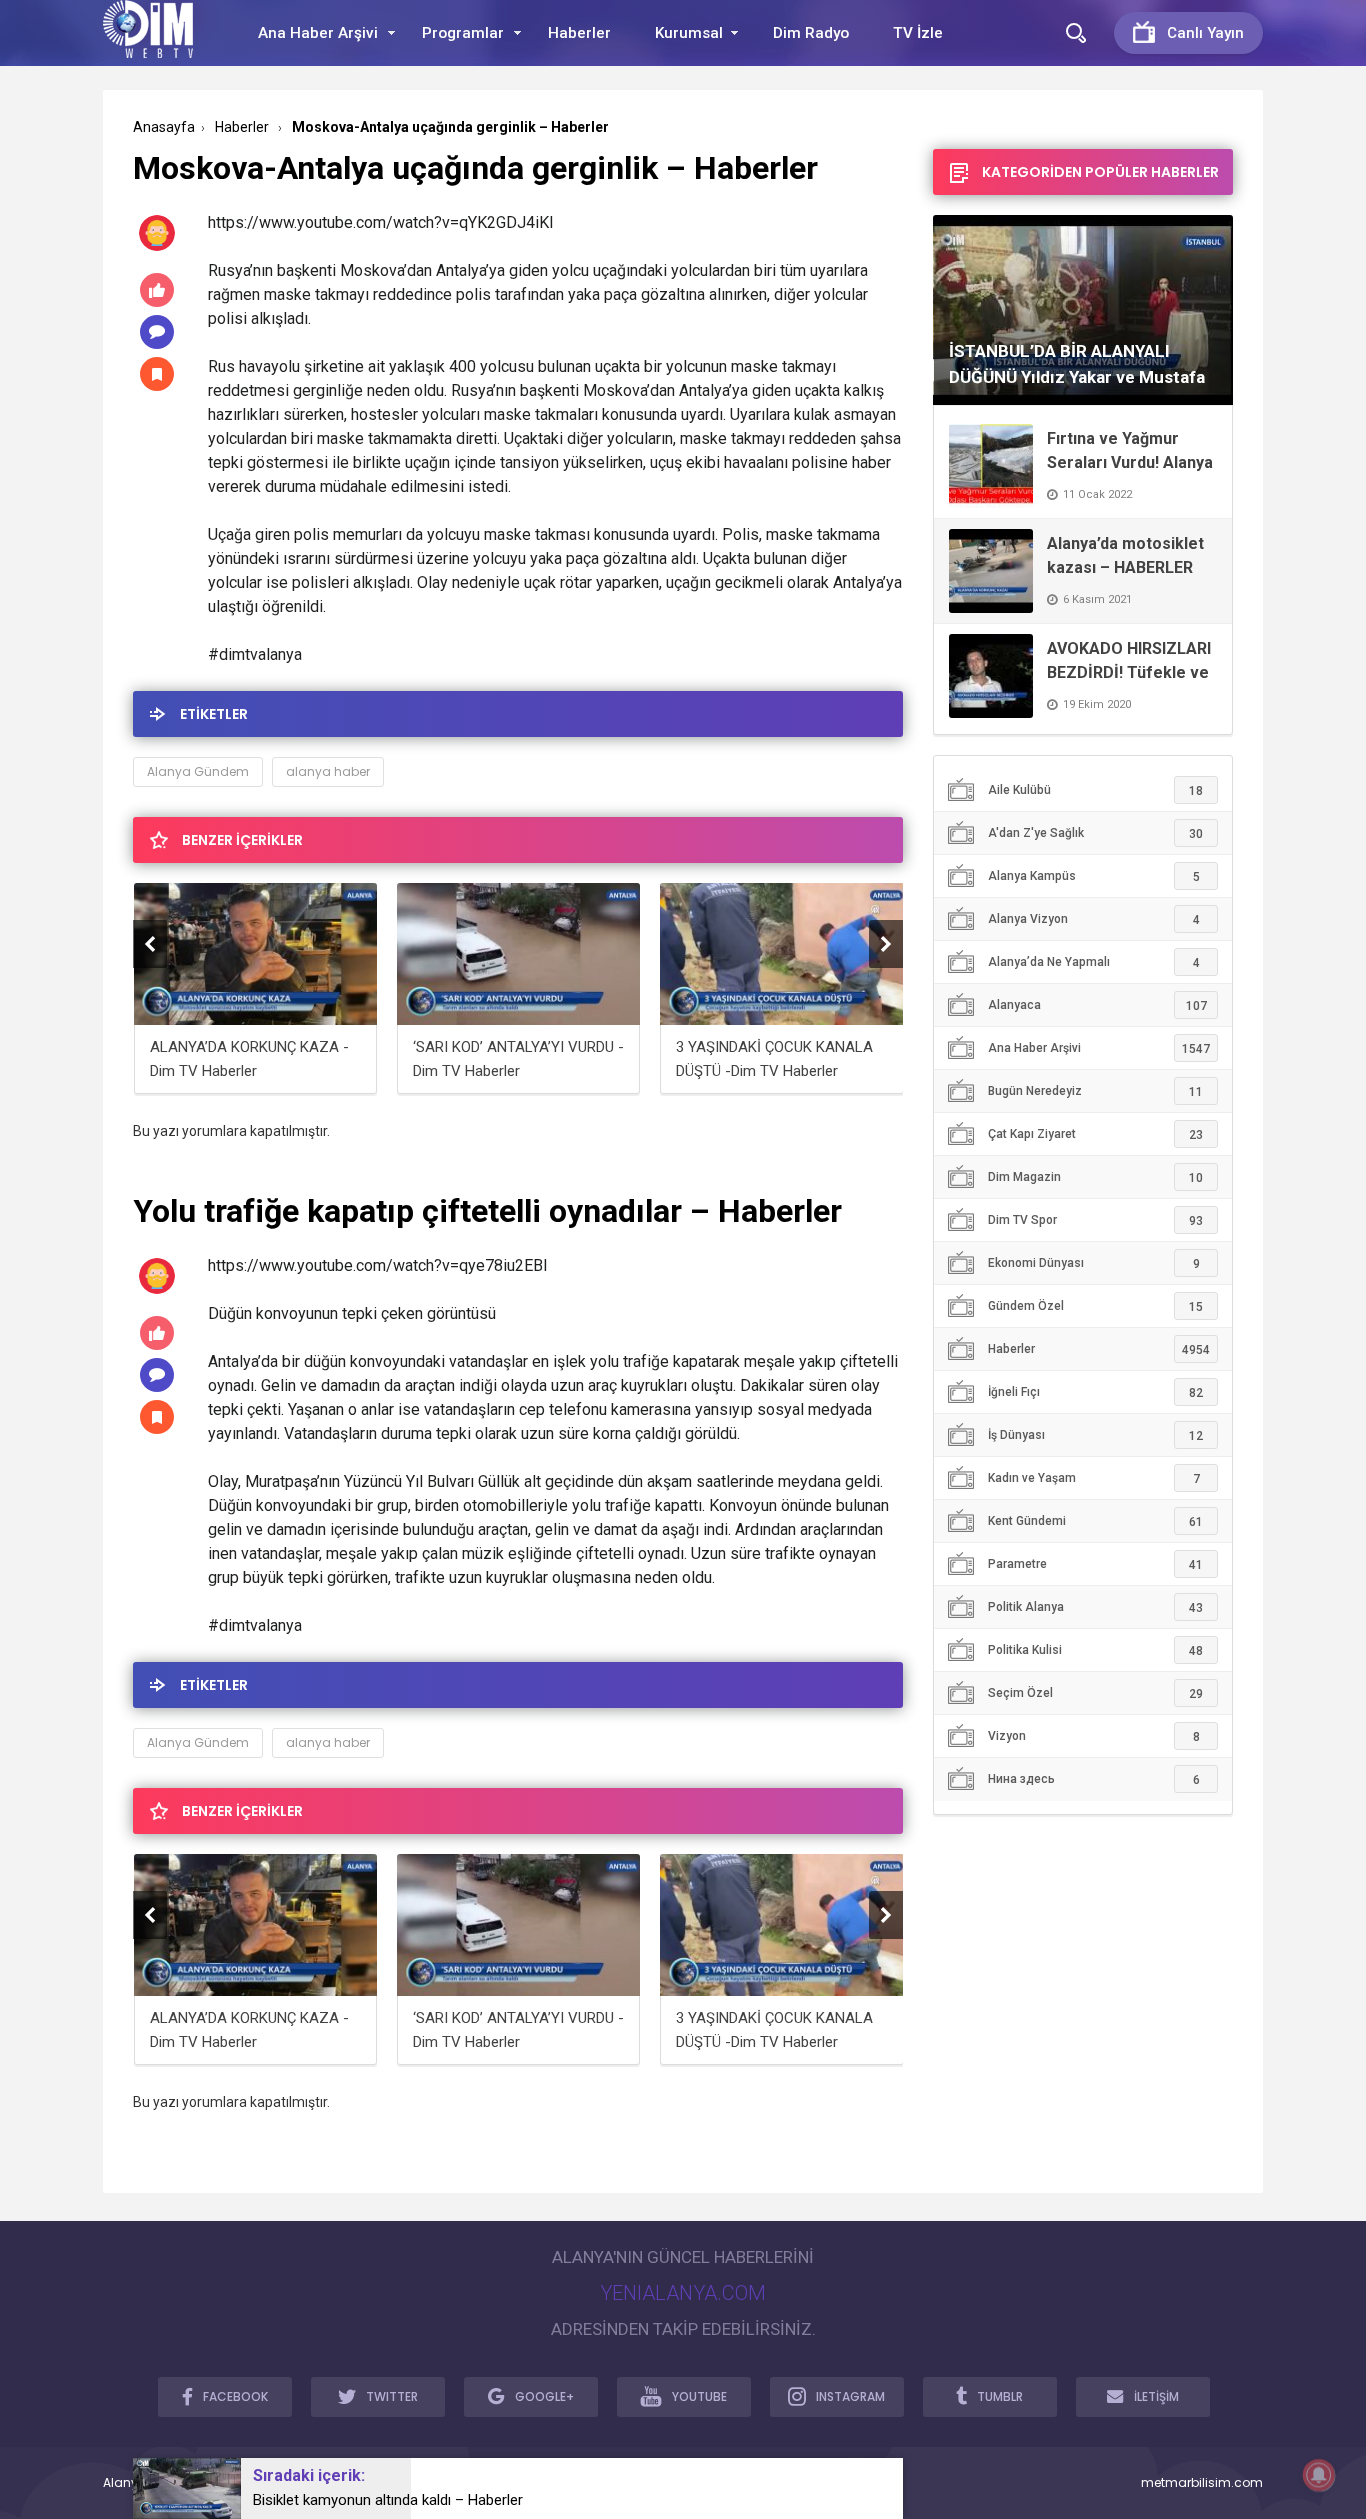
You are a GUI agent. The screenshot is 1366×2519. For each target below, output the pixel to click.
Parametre (1095, 1564)
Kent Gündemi (1095, 1521)
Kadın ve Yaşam (1094, 1478)
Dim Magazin (1095, 1177)
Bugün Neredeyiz (1095, 1091)
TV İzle (918, 33)
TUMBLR (1000, 2396)
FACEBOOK (235, 2396)
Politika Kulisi (1095, 1650)
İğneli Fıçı (1095, 1392)
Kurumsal (689, 33)
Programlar (463, 33)
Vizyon (1094, 1736)
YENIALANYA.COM (683, 2293)
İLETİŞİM (1156, 2396)
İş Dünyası (1095, 1435)
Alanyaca (1097, 1005)
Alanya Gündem (198, 771)
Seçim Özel (1095, 1693)
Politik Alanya (1095, 1607)
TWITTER (392, 2396)
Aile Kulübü (1095, 790)
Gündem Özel (1095, 1306)
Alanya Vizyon (1094, 919)
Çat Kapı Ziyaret (1095, 1134)
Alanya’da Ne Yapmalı (1094, 962)
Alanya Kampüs (1094, 876)
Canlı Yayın (1205, 33)
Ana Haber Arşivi (318, 33)
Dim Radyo (811, 33)
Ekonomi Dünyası (1094, 1263)
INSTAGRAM (850, 2396)
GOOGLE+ (544, 2396)
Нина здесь (1094, 1779)
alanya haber (328, 771)
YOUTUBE (699, 2396)
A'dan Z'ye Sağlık (1095, 833)
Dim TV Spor (1095, 1220)
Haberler (579, 33)
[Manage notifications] (1319, 2475)
